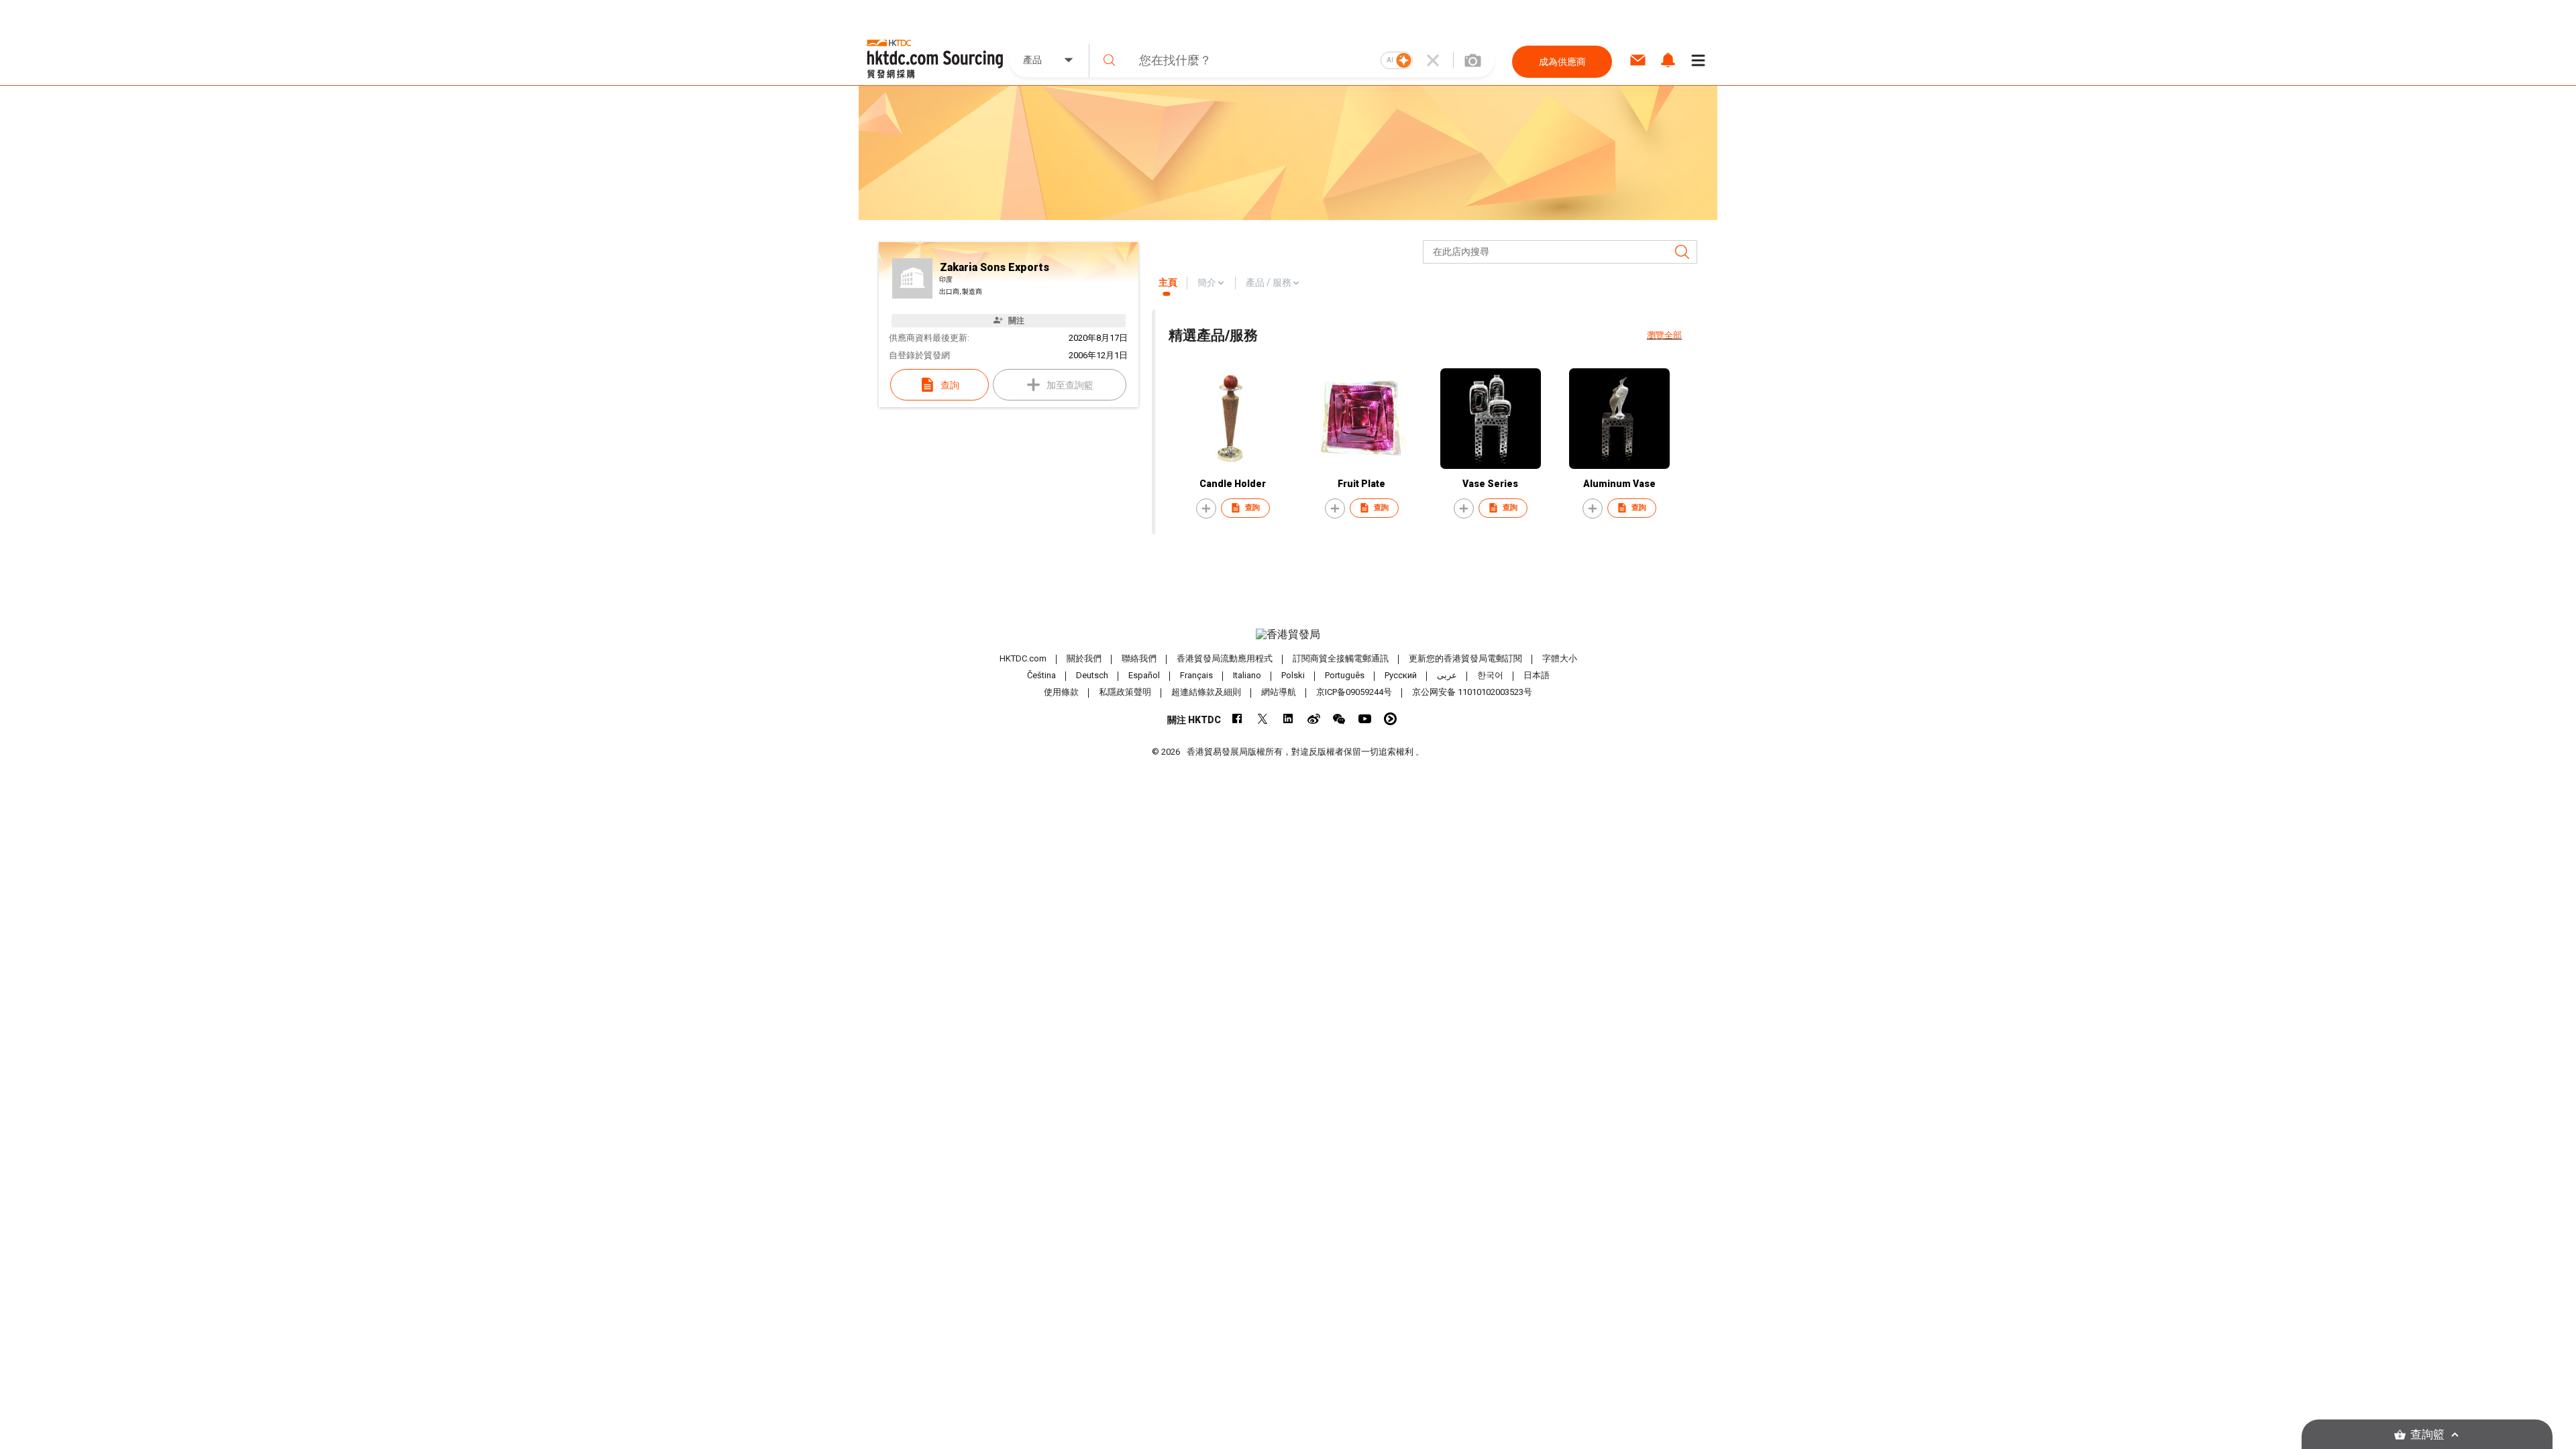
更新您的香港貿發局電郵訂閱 (1465, 658)
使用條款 (1061, 692)
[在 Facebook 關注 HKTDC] (1237, 719)
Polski (1293, 675)
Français (1196, 675)
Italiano (1247, 675)
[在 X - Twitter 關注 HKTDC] (1263, 719)
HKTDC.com (1023, 658)
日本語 (1537, 675)
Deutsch (1092, 675)
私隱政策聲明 (1125, 692)
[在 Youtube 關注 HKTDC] (1365, 719)
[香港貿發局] (1288, 635)
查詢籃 (2427, 1435)
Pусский (1401, 675)
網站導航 (1279, 692)
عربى (1447, 675)
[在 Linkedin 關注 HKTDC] (1288, 719)
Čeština (1041, 675)
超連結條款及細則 (1206, 692)
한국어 (1490, 675)
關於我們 (1084, 658)
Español (1144, 675)
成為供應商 (1562, 62)
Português (1345, 675)
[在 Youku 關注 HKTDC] (1390, 719)
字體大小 (1560, 658)
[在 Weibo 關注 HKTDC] (1314, 719)
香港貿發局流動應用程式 (1225, 658)
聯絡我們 (1139, 658)
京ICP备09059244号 (1354, 692)
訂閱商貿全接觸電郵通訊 (1341, 658)
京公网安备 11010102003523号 (1472, 692)
